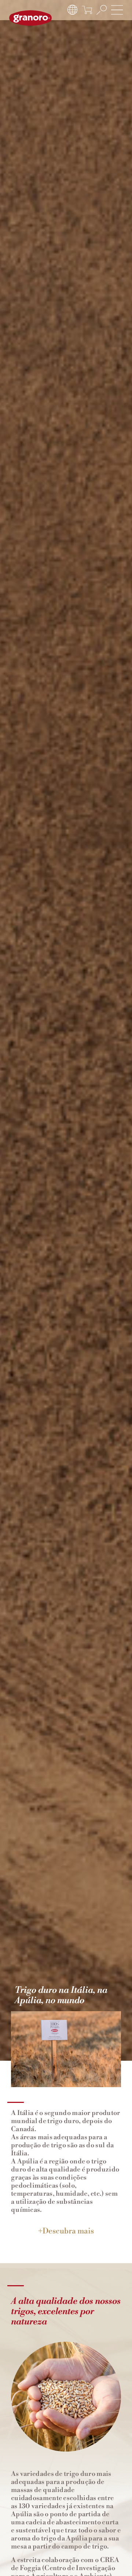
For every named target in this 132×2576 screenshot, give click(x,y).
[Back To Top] (112, 2556)
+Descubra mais (66, 2231)
